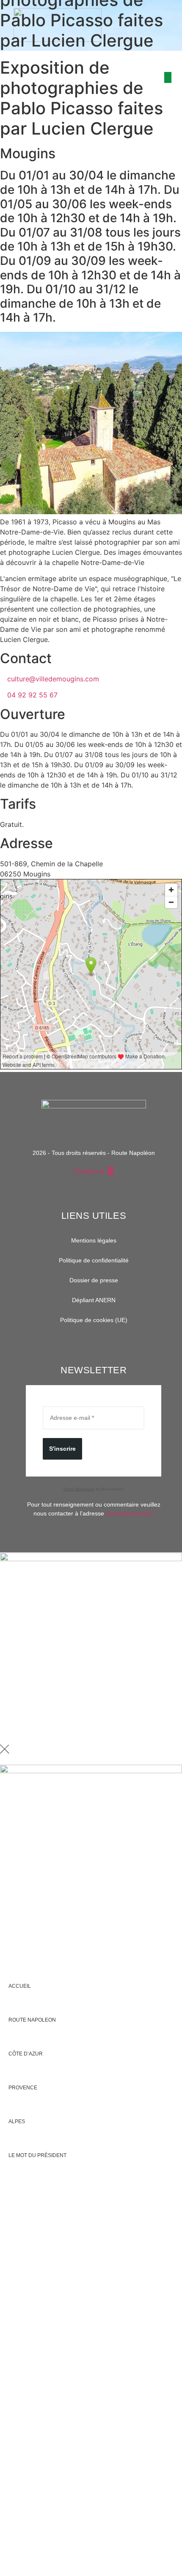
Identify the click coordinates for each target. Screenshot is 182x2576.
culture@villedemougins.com (53, 679)
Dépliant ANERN (94, 1300)
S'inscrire (62, 1449)
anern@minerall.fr (130, 1513)
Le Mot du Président (37, 2155)
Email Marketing (79, 1489)
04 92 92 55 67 (32, 695)
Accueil (20, 1986)
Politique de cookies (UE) (94, 1320)
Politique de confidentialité (94, 1260)
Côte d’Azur (26, 2054)
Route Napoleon (32, 2020)
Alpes (17, 2121)
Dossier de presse (94, 1280)
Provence (23, 2088)
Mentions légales (94, 1240)
